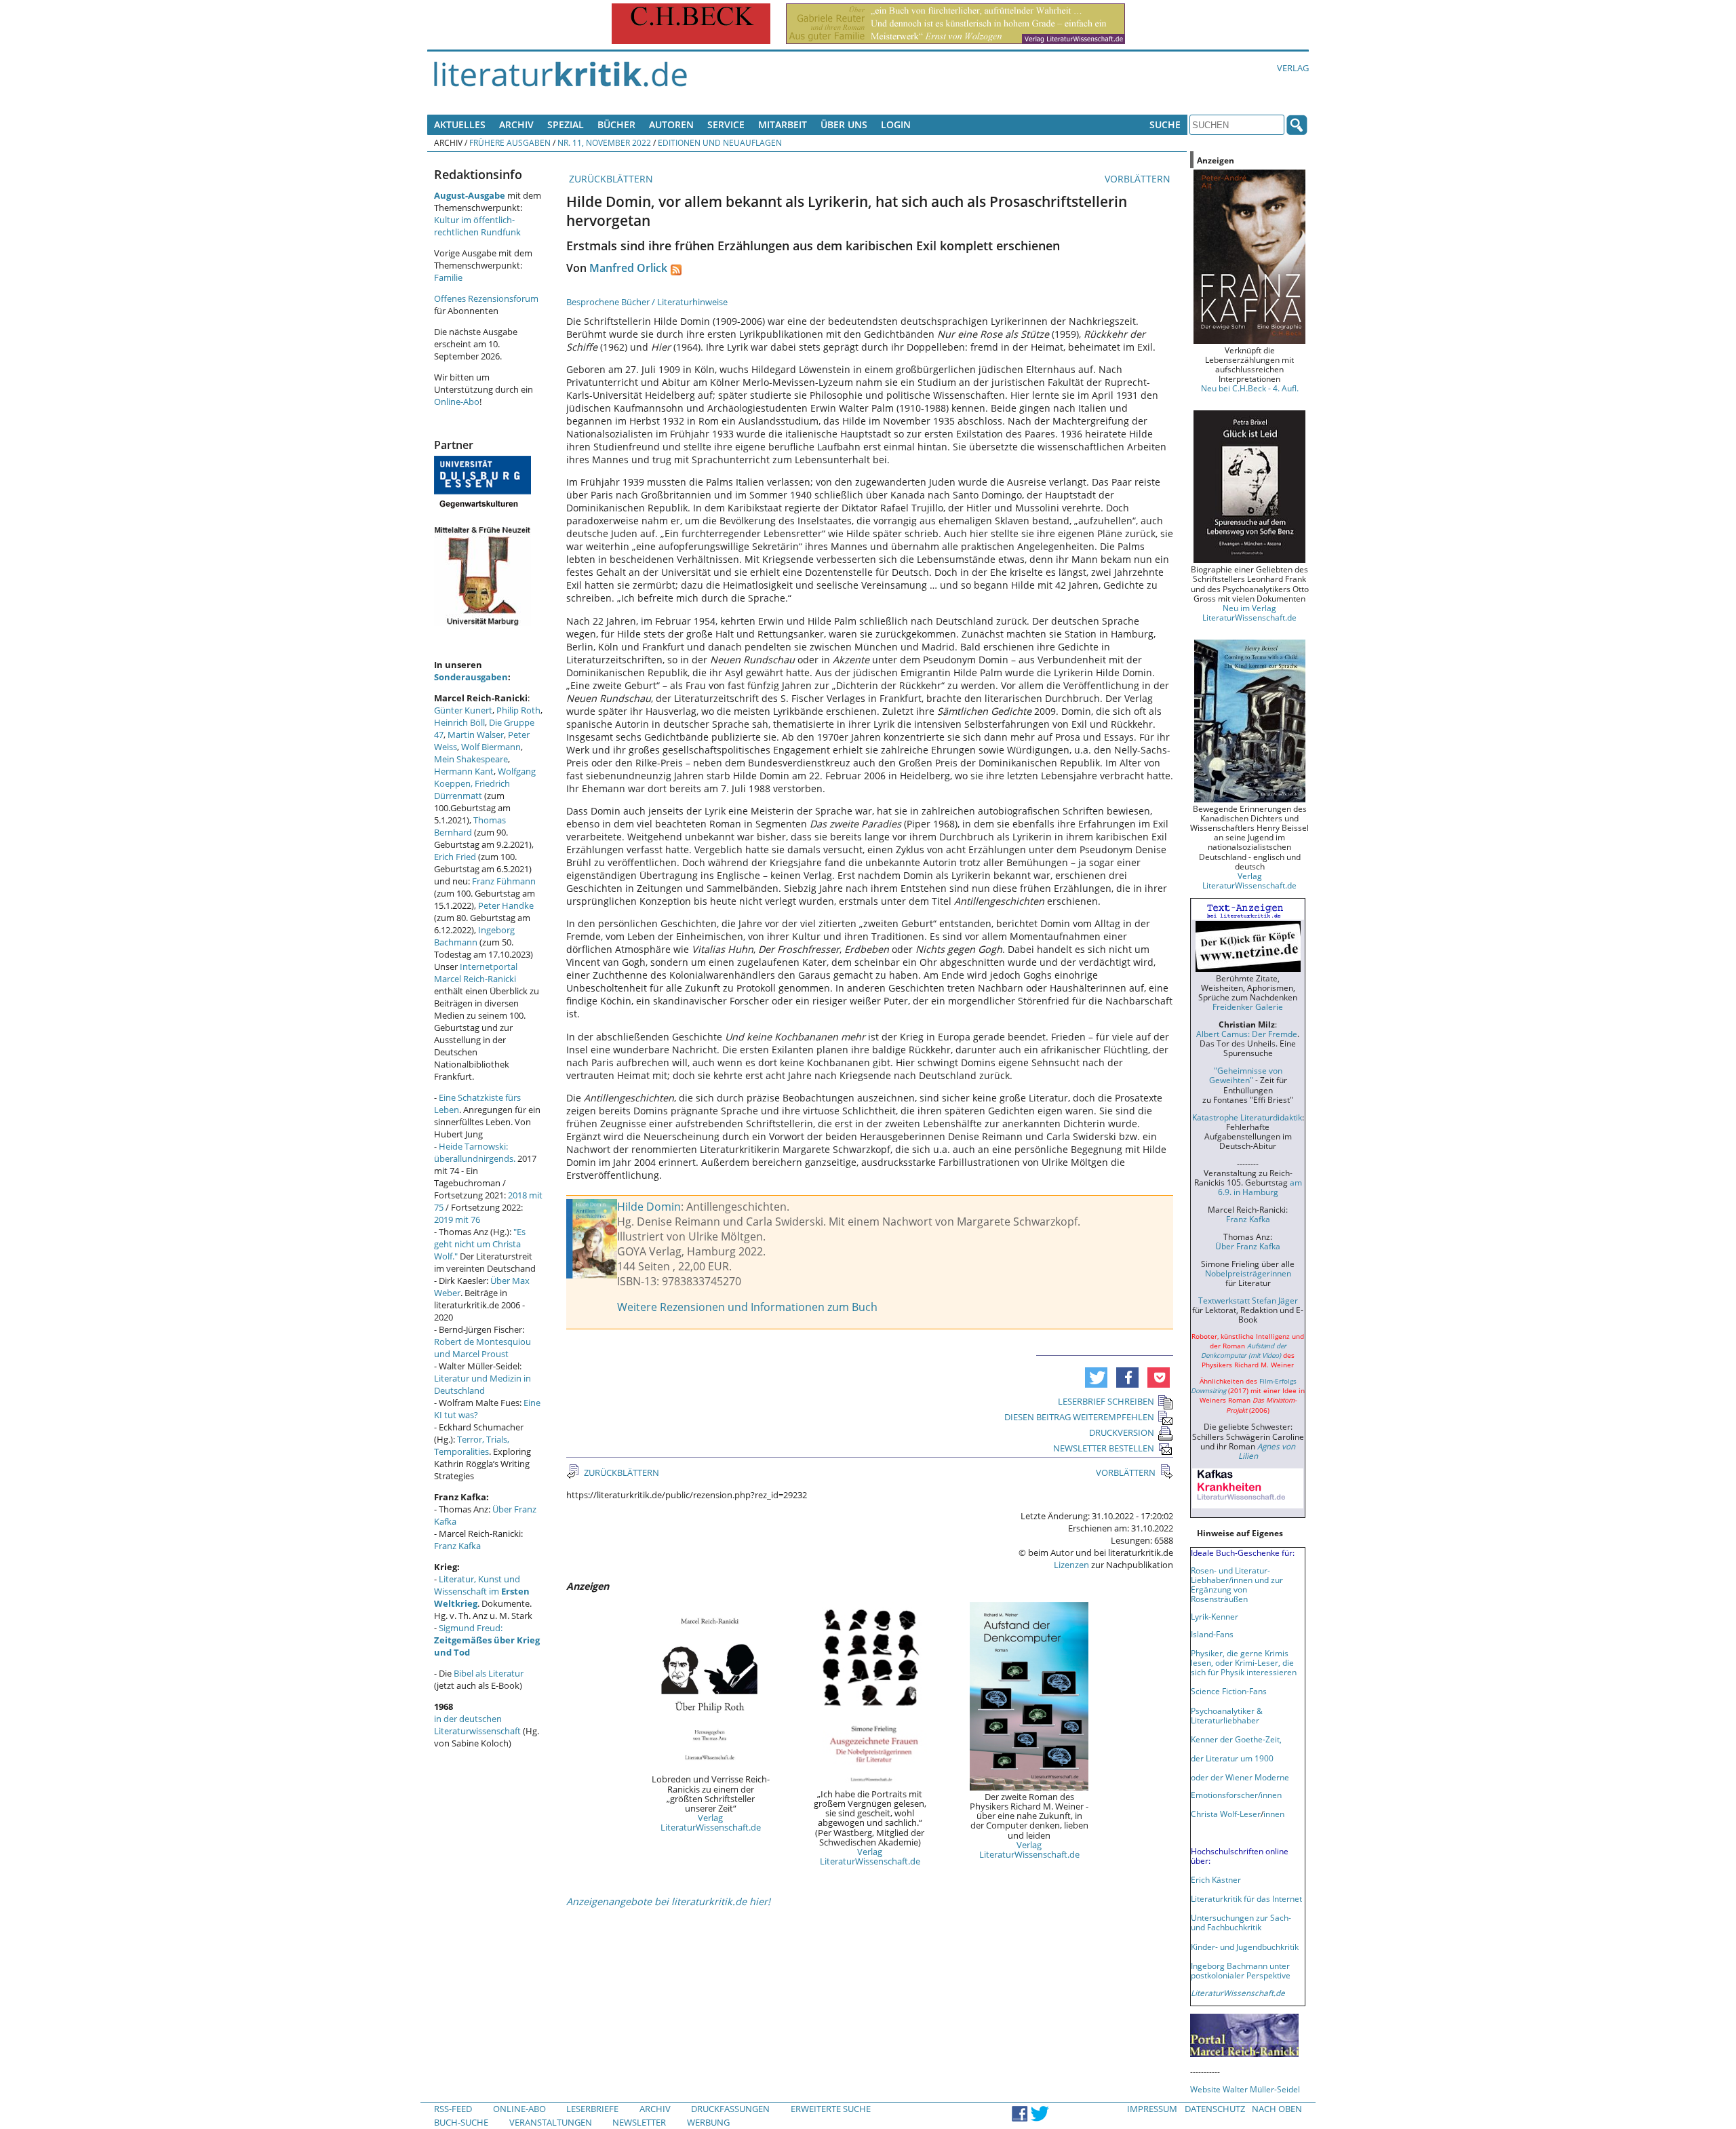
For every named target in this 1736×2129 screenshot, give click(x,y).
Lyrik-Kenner (1215, 1616)
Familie (448, 277)
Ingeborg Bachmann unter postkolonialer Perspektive (1241, 1970)
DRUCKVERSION (1122, 1432)
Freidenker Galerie (1248, 1007)
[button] (1096, 1378)
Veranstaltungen (551, 2122)
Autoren (671, 124)
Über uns (844, 124)
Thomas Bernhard (470, 826)
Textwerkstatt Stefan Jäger (1248, 1300)
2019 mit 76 (457, 1219)
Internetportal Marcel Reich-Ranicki (476, 973)
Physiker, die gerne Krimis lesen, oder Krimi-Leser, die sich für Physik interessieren (1244, 1662)
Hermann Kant (464, 771)
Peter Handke (506, 905)
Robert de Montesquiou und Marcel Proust (482, 1348)
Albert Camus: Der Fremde (1247, 1034)
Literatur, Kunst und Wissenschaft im (482, 1591)
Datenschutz (1215, 2109)
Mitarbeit (783, 124)
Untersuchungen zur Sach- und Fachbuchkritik (1241, 1922)
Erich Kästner (1216, 1879)
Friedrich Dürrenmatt (472, 789)
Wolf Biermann (491, 747)
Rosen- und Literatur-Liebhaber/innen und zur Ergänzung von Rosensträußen (1237, 1584)
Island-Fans (1212, 1634)
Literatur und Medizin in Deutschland (482, 1384)
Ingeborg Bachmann (474, 936)
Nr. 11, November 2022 (604, 142)
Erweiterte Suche (831, 2109)
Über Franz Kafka (1248, 1246)
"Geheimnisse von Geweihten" (1246, 1075)
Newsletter (639, 2122)
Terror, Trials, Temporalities (472, 1445)
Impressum (1152, 2109)
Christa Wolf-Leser (1226, 1814)
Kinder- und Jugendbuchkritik (1245, 1947)
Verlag (1293, 68)
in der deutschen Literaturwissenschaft (477, 1725)
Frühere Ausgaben (510, 142)
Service (726, 124)
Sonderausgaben (471, 677)
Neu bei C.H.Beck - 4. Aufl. (1250, 388)
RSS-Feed (453, 2109)
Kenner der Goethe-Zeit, (1236, 1739)
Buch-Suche (461, 2122)
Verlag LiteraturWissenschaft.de (711, 1822)
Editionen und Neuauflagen (720, 142)
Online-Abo (457, 402)
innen (1274, 1814)
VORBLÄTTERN (1139, 179)
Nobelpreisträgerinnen (1248, 1273)
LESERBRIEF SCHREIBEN (1106, 1401)
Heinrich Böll (459, 722)
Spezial (566, 124)
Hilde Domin (649, 1207)
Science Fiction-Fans (1229, 1691)
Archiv (516, 124)
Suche (1165, 124)
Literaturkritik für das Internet (1246, 1898)
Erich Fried (455, 857)
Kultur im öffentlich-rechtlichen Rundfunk (477, 226)
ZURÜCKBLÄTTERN (610, 179)
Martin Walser (476, 735)
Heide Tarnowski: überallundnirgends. (475, 1152)
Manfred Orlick (628, 268)
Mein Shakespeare (471, 759)
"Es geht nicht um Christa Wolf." (480, 1244)
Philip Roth (518, 710)
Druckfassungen (730, 2109)
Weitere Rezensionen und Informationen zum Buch (747, 1307)
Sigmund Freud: (487, 1640)
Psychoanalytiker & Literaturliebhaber (1227, 1715)
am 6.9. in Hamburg (1260, 1187)
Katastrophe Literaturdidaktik (1247, 1117)
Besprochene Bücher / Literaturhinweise (647, 302)
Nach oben (1277, 2109)
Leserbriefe (592, 2109)
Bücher (616, 124)
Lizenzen (1071, 1565)
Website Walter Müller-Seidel (1245, 2089)
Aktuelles (460, 124)
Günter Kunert (463, 710)
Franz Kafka (457, 1546)
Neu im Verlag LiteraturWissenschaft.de (1249, 612)
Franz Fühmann (504, 881)
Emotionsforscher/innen (1236, 1795)
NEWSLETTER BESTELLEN (1104, 1448)
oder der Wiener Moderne (1240, 1777)
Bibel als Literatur (489, 1673)
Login (896, 124)
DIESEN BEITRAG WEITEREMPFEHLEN (1079, 1417)
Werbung (708, 2122)
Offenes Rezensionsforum (486, 298)
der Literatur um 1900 (1232, 1758)
